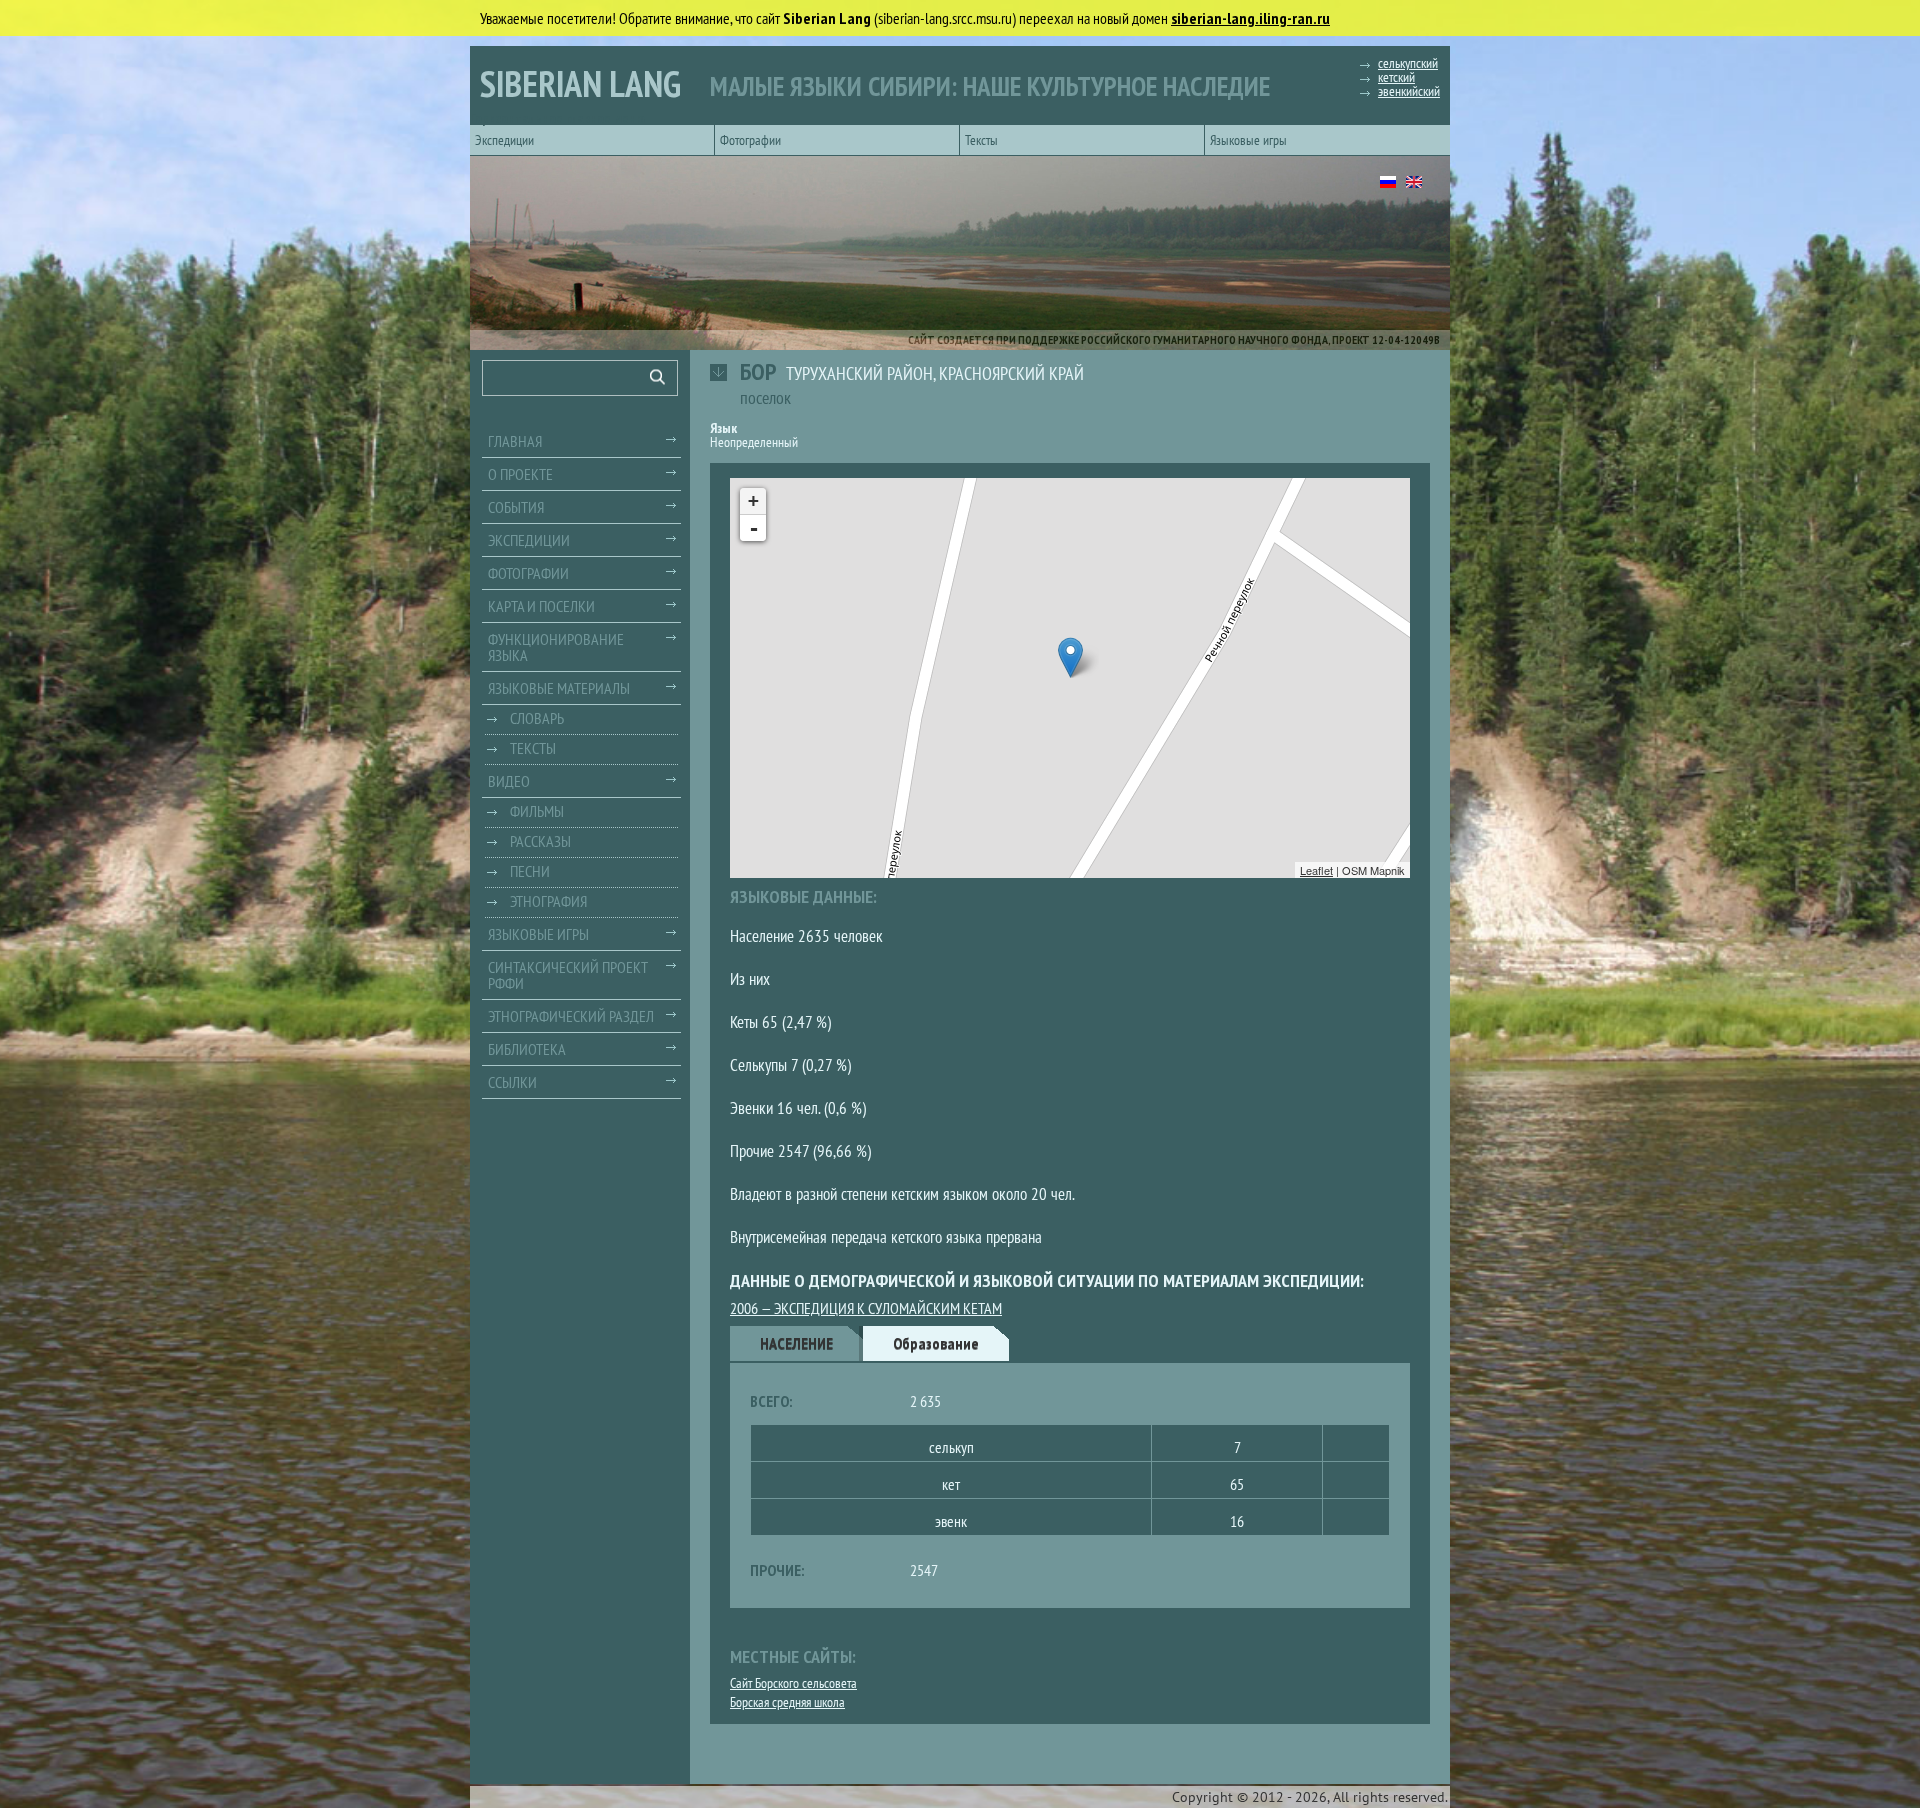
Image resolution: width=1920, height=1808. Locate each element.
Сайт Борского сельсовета (793, 1683)
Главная (515, 441)
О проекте (520, 474)
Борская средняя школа (787, 1702)
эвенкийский (1409, 91)
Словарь (537, 718)
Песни (530, 871)
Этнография (548, 901)
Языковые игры (1248, 140)
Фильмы (537, 811)
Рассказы (540, 841)
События (516, 507)
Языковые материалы (559, 688)
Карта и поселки (541, 606)
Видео (509, 781)
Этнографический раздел (571, 1016)
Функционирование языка (556, 647)
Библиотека (527, 1049)
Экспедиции (504, 140)
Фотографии (750, 140)
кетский (1396, 77)
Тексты (981, 140)
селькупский (1408, 63)
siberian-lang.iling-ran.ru (1250, 18)
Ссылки (512, 1082)
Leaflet (1316, 870)
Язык (723, 428)
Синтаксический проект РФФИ (568, 975)
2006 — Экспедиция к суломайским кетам (866, 1308)
